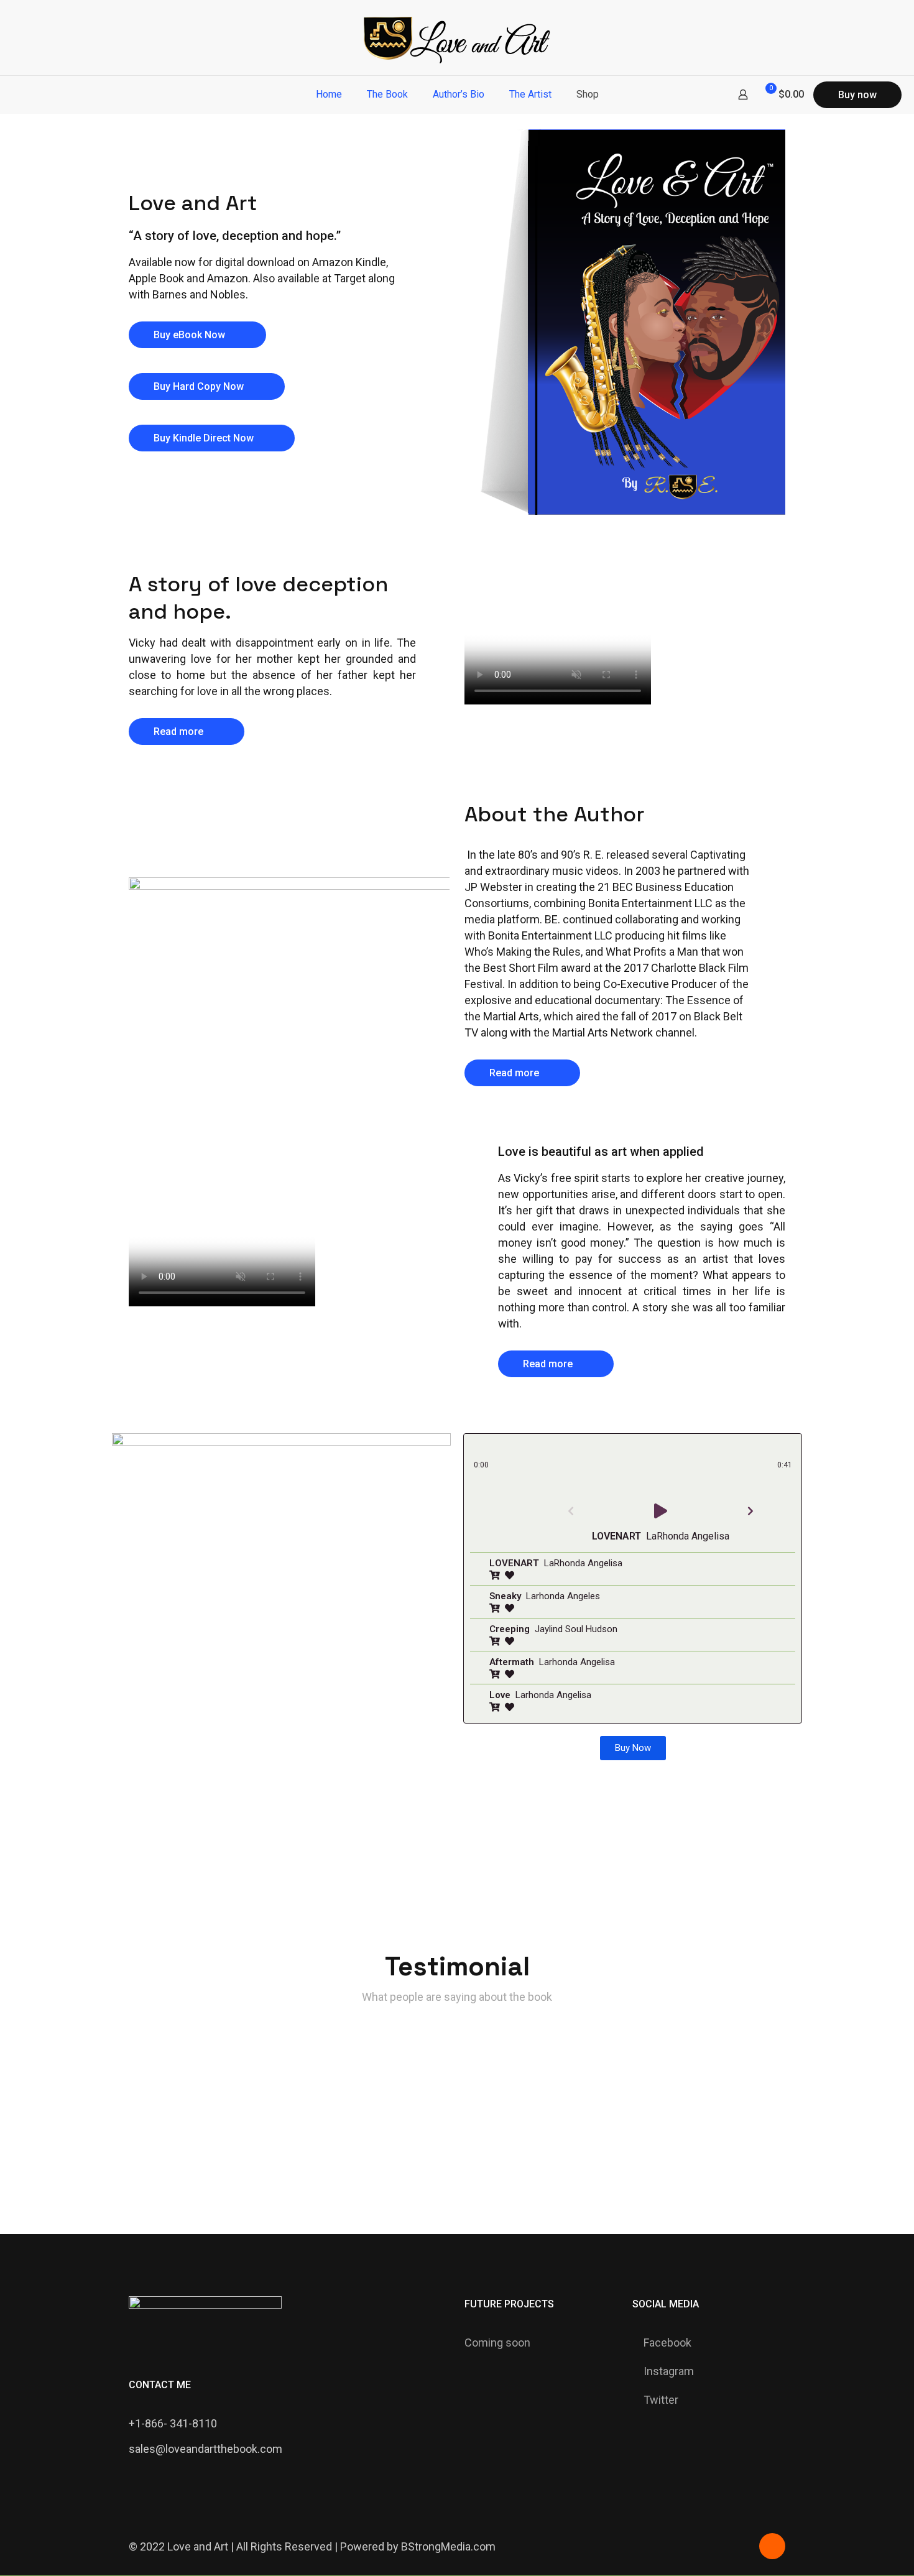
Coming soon (497, 2343)
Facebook (667, 2343)
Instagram (669, 2371)
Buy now (857, 95)
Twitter (661, 2400)
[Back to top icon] (772, 2546)
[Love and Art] (457, 38)
